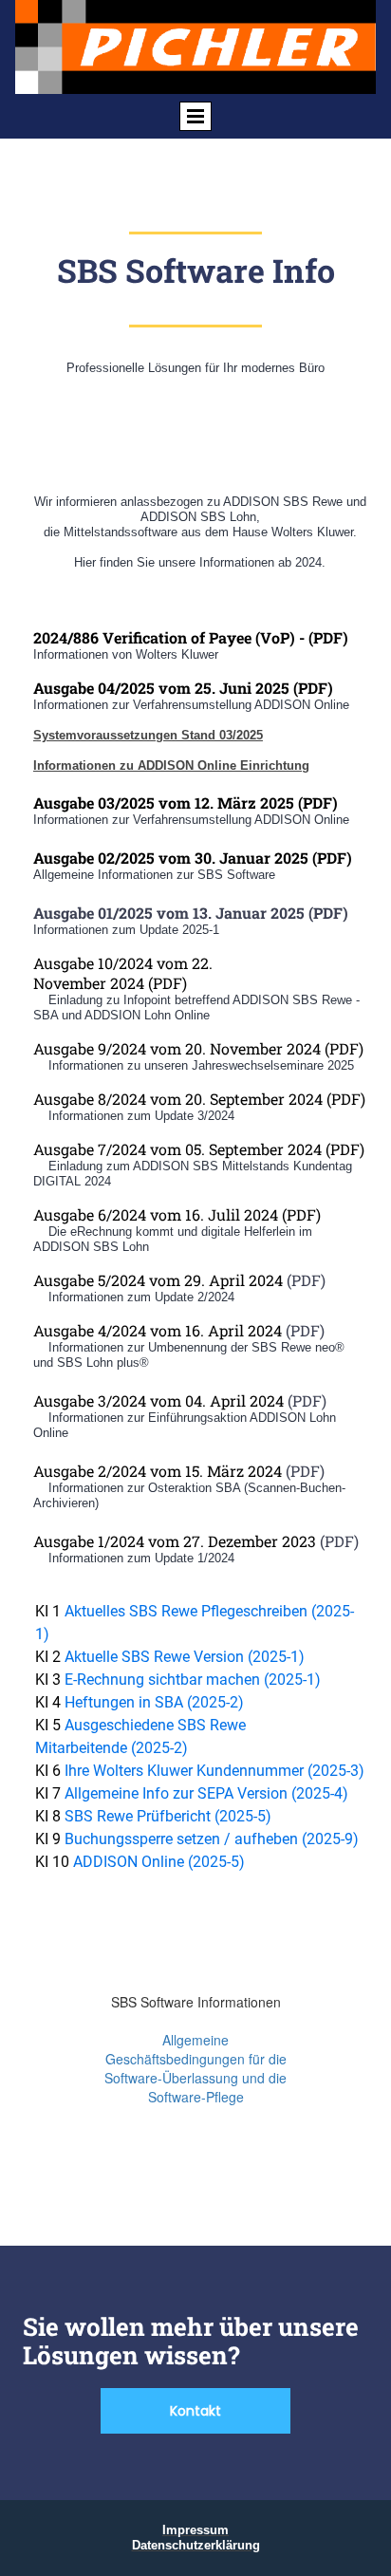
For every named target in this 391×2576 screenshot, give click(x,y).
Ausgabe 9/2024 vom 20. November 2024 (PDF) (198, 1048)
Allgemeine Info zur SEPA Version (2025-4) (206, 1793)
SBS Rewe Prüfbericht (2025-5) (168, 1816)
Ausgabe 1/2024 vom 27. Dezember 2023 (175, 1541)
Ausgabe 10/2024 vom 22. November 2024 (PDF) (123, 973)
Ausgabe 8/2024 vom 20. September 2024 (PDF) (199, 1099)
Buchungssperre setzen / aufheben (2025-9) (212, 1839)
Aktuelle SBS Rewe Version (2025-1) (185, 1657)
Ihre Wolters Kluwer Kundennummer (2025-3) (214, 1771)
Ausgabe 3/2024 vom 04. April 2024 (158, 1400)
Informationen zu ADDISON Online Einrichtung (171, 765)
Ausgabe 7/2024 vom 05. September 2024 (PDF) (199, 1149)
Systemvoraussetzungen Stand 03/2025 (148, 735)
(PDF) (299, 1214)
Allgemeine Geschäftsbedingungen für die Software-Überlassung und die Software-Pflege (195, 2068)
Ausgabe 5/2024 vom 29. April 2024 (158, 1280)
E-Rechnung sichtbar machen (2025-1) (193, 1680)
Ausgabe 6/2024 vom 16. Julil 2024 (156, 1214)
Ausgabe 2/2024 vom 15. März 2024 (158, 1471)
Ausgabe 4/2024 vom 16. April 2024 (158, 1330)
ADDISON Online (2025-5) (159, 1862)
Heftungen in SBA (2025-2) (154, 1702)
